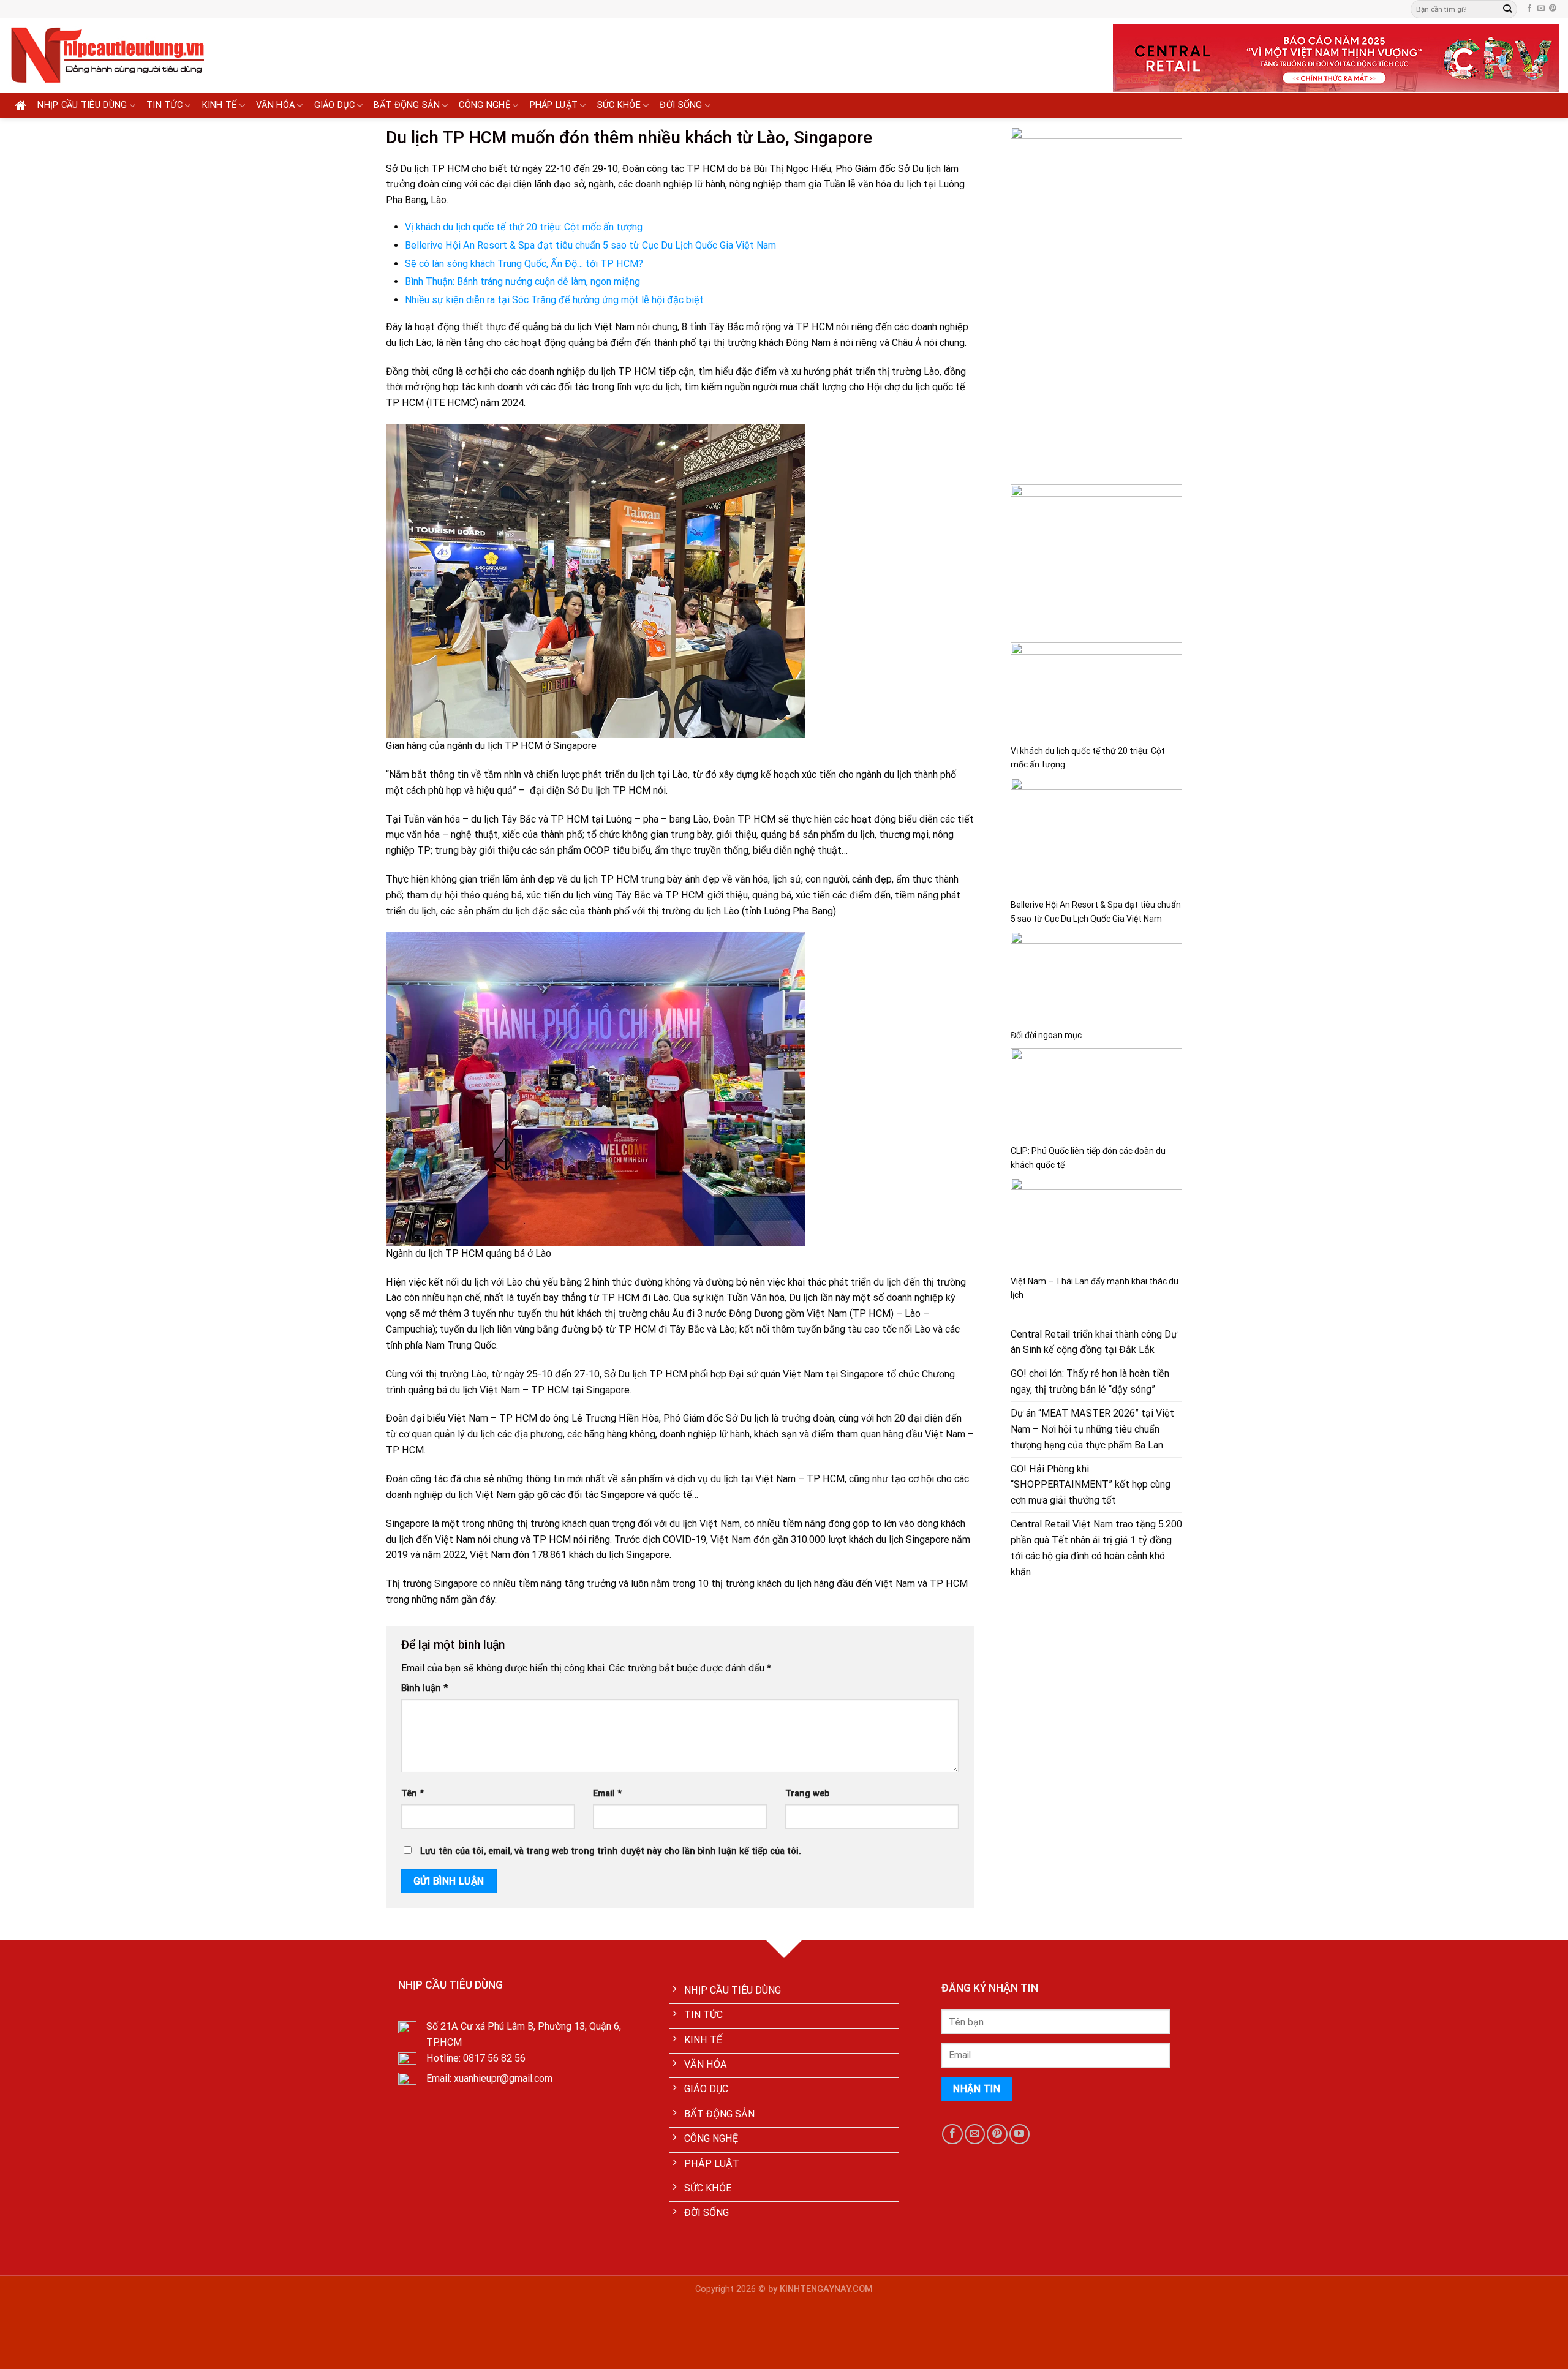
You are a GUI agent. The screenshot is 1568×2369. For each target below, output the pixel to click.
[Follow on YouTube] (1020, 2134)
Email (607, 1794)
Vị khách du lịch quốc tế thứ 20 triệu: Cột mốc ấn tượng (524, 227)
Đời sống (681, 105)
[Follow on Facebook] (1529, 9)
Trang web (807, 1794)
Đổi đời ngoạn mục (1046, 1035)
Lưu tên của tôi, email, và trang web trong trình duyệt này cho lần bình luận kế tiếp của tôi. (611, 1851)
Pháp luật (554, 105)
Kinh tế (220, 105)
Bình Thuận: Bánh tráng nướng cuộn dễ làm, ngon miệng (522, 281)
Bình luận (424, 1688)
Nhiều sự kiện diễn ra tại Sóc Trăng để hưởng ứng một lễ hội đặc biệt (554, 300)
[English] (805, 7)
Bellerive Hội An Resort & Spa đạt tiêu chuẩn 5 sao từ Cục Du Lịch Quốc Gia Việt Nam (590, 245)
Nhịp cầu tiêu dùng (82, 105)
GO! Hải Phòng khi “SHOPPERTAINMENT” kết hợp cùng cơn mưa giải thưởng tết (1091, 1485)
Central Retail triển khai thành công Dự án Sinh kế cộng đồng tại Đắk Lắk (1094, 1342)
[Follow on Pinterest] (1553, 9)
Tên (413, 1794)
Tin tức (164, 105)
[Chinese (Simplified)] (793, 7)
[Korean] (817, 7)
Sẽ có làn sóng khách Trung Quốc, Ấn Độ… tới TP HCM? (524, 264)
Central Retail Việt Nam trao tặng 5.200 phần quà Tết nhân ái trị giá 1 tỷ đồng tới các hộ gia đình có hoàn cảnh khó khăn (1096, 1548)
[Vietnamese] (829, 7)
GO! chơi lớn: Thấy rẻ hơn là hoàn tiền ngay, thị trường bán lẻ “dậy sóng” (1090, 1381)
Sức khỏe (619, 105)
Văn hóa (275, 105)
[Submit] (1507, 9)
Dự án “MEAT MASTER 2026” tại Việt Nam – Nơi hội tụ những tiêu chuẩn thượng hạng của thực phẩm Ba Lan (1092, 1429)
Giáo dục (334, 105)
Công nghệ (484, 105)
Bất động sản (407, 105)
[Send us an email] (1541, 9)
